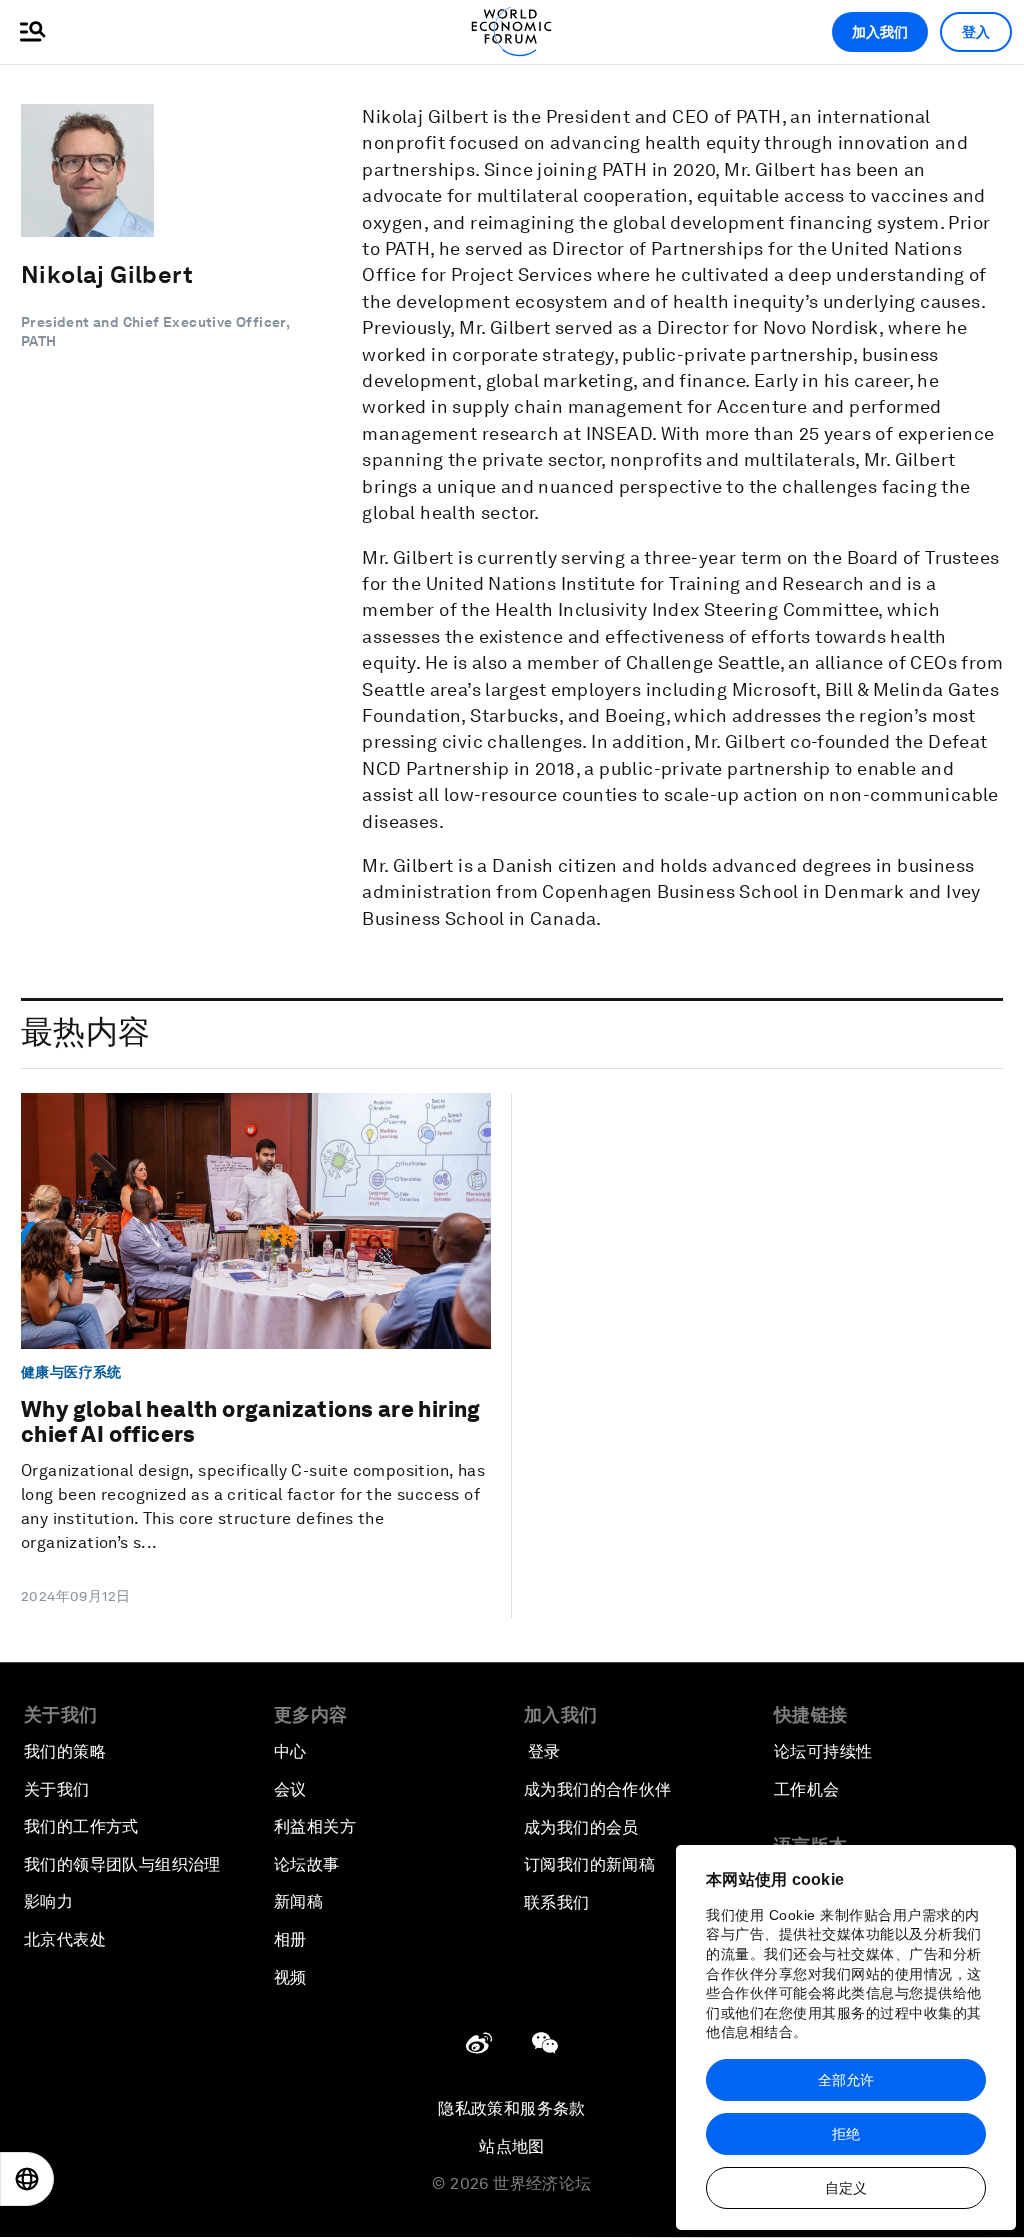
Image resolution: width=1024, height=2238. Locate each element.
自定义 (846, 2188)
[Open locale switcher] (27, 2179)
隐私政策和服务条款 (512, 2108)
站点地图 (512, 2146)
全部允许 (846, 2080)
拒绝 (846, 2134)
